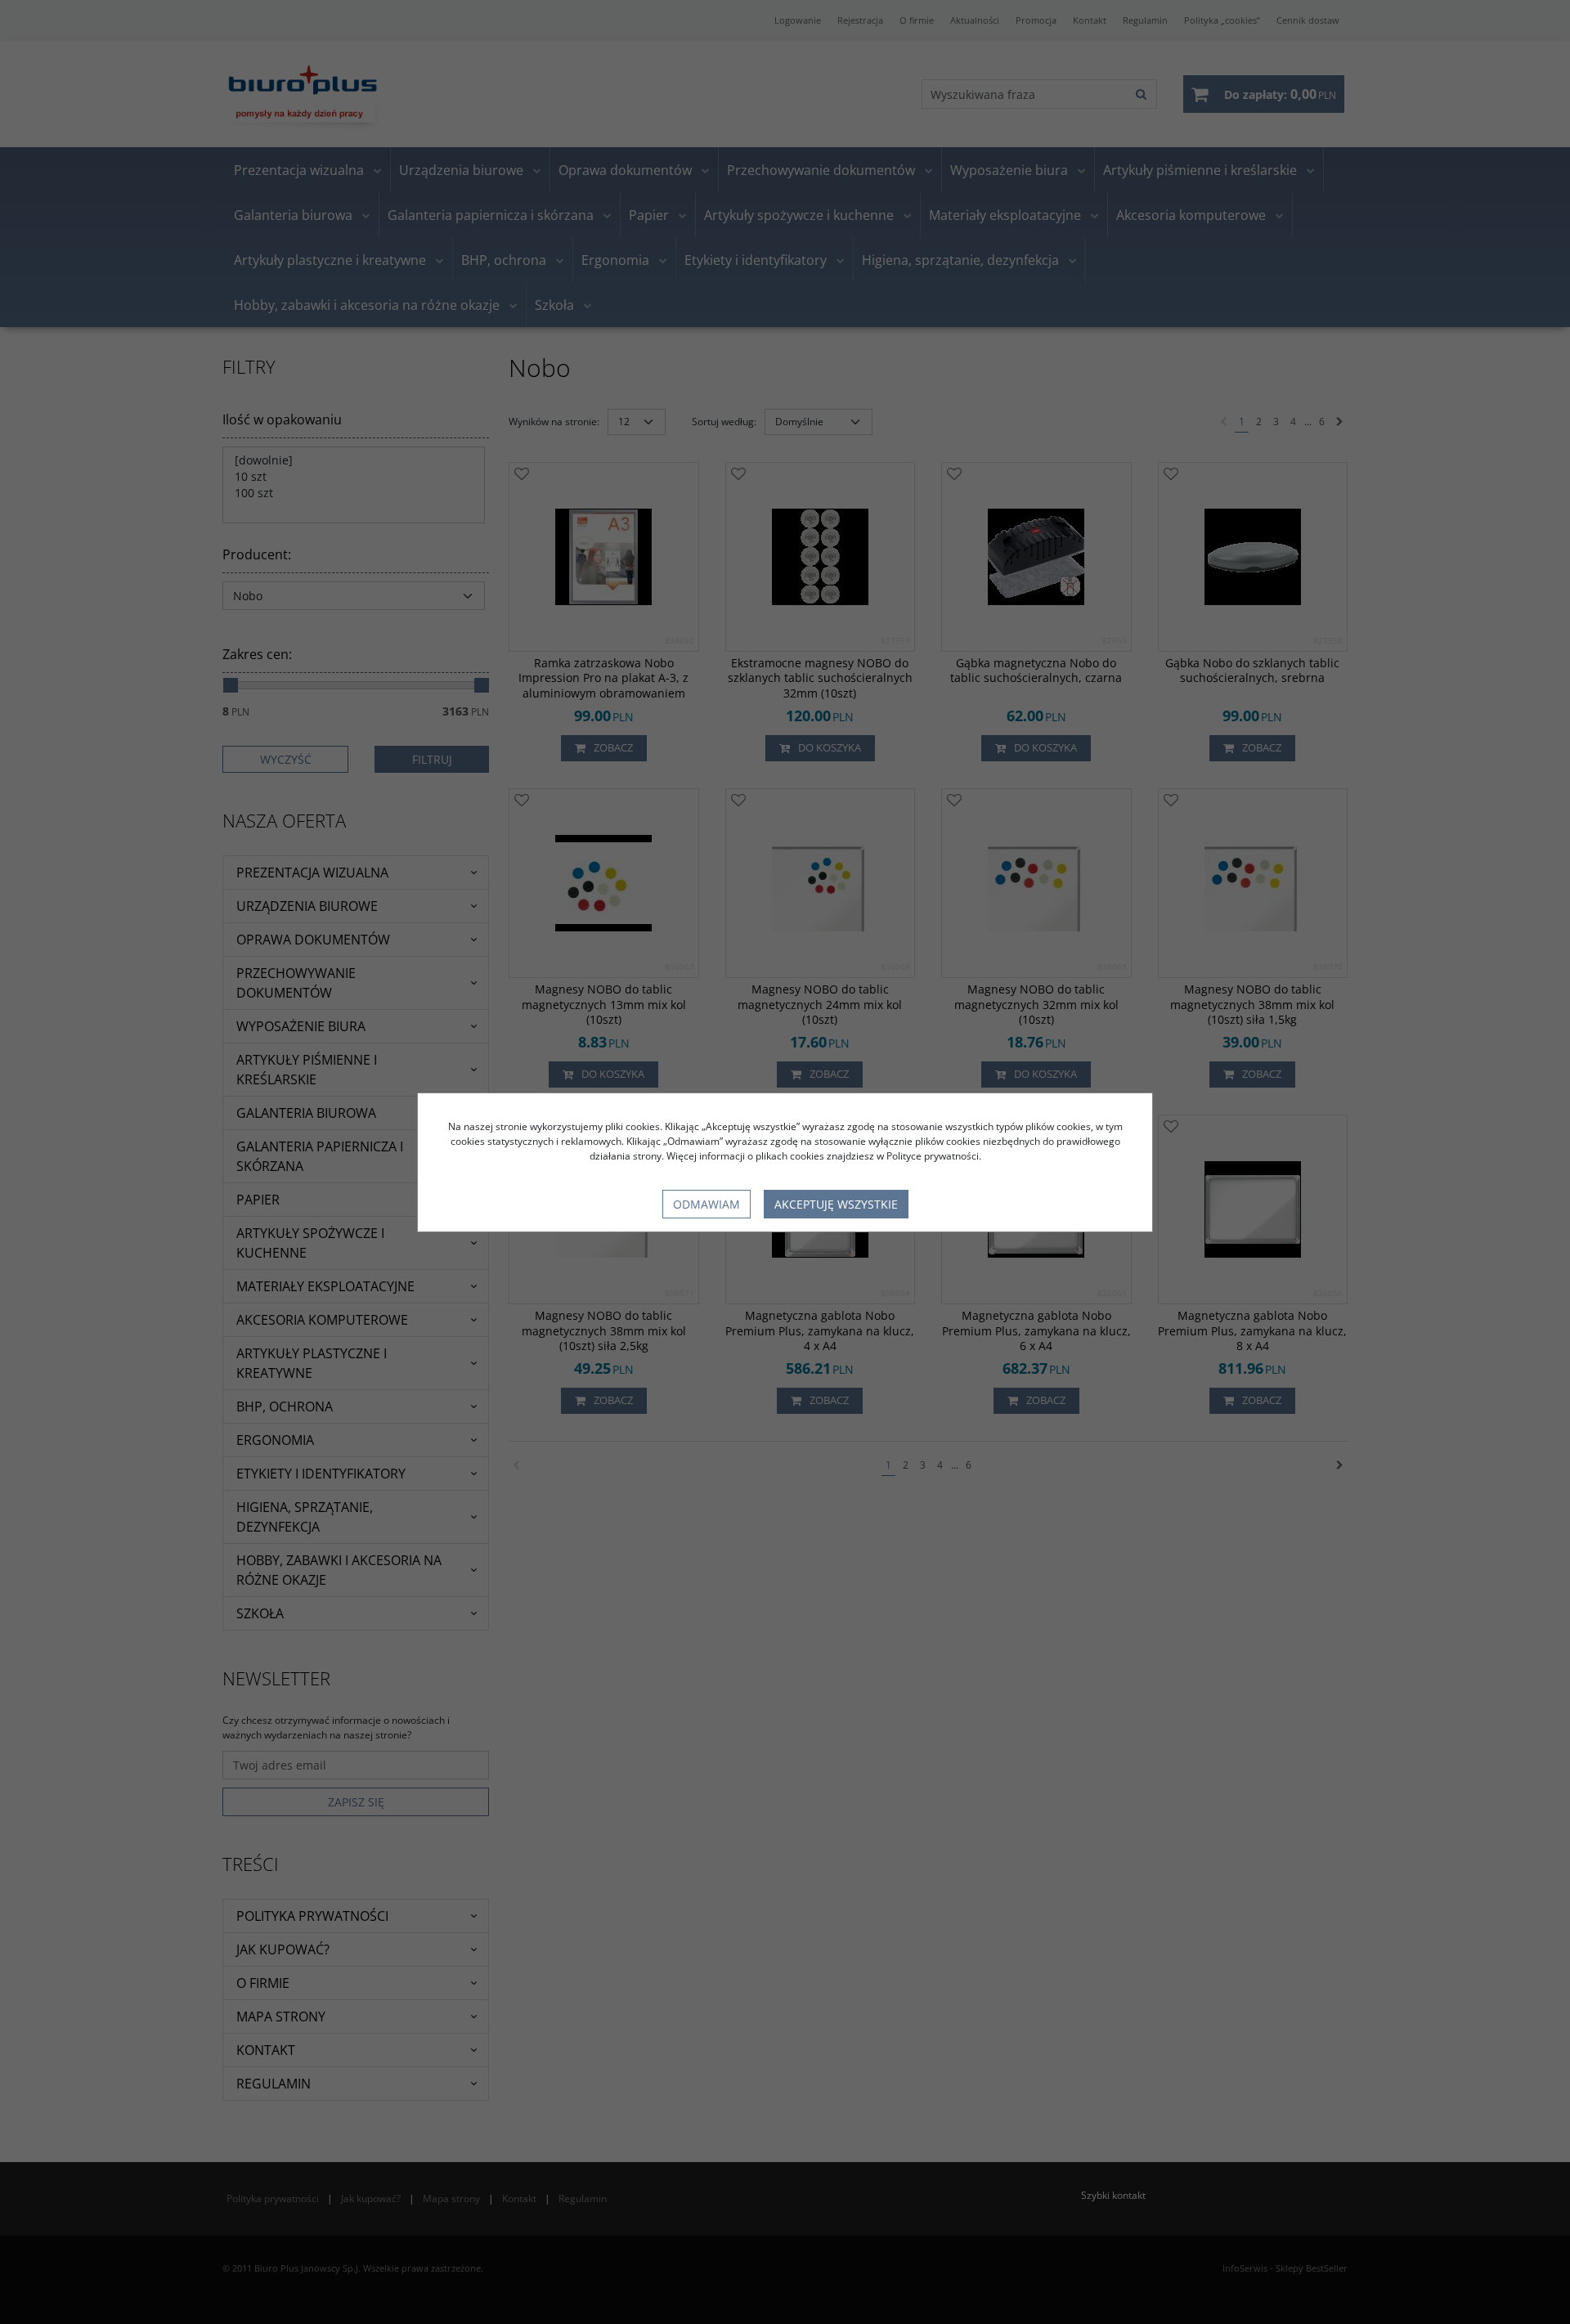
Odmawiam (706, 1204)
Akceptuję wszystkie (836, 1204)
